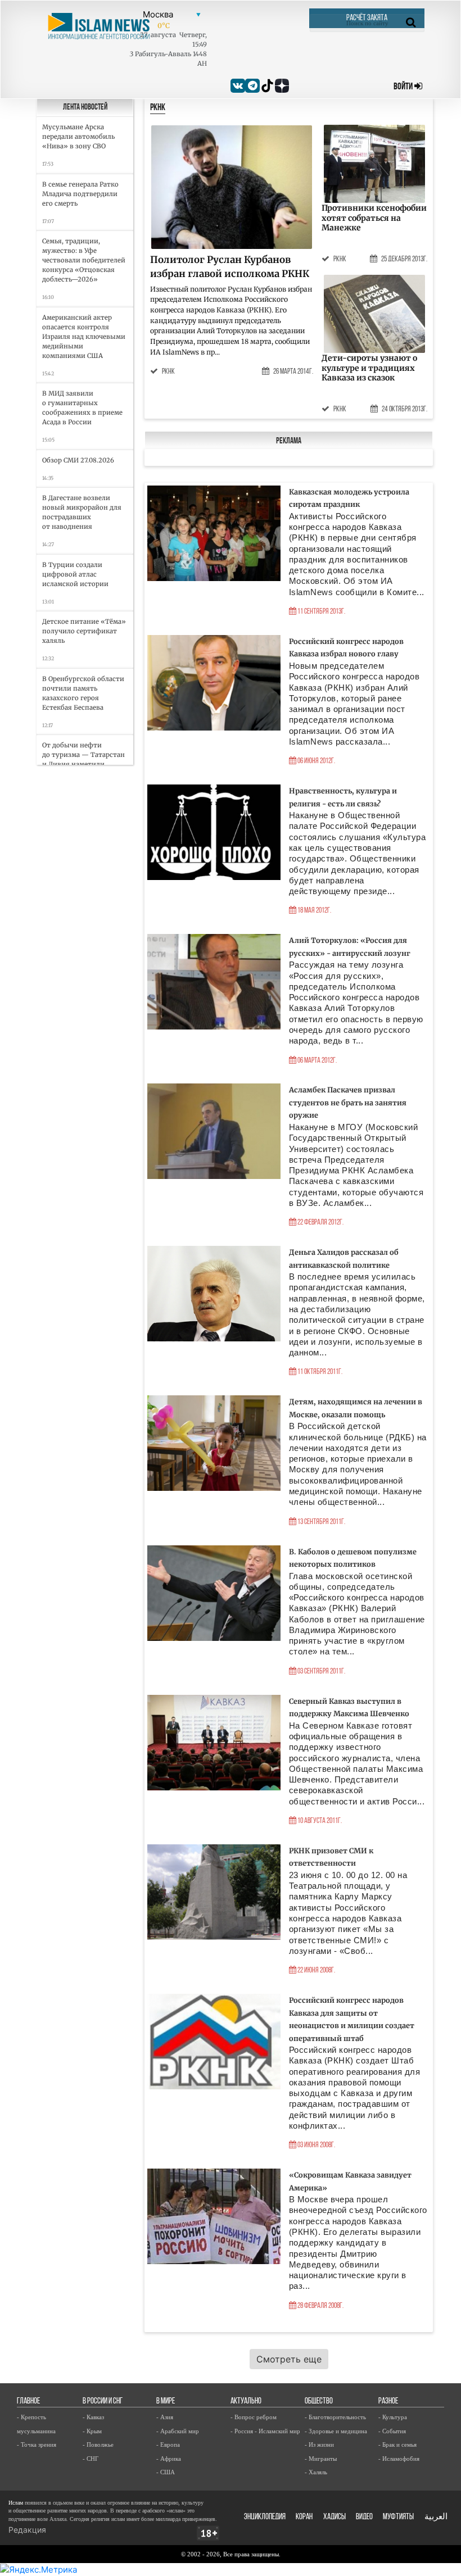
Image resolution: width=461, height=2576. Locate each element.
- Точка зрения (37, 2445)
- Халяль (316, 2472)
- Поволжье (98, 2445)
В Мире (166, 2402)
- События (392, 2431)
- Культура (393, 2417)
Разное (388, 2402)
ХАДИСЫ (335, 2517)
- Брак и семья (397, 2445)
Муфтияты (398, 2517)
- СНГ (91, 2459)
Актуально (246, 2402)
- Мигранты (321, 2459)
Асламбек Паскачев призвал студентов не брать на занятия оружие (348, 1102)
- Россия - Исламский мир (265, 2431)
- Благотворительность (335, 2417)
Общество (319, 2402)
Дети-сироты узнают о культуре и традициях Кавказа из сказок (369, 368)
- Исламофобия (399, 2459)
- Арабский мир (178, 2431)
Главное (28, 2402)
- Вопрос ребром (254, 2417)
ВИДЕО (364, 2517)
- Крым (92, 2431)
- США (166, 2472)
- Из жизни (319, 2445)
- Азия (165, 2417)
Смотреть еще (289, 2359)
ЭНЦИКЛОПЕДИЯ (265, 2517)
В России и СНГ (103, 2402)
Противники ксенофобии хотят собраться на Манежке (374, 218)
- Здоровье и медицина (336, 2431)
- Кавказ (93, 2417)
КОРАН (304, 2517)
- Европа (168, 2445)
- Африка (169, 2459)
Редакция (27, 2530)
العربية (436, 2517)
